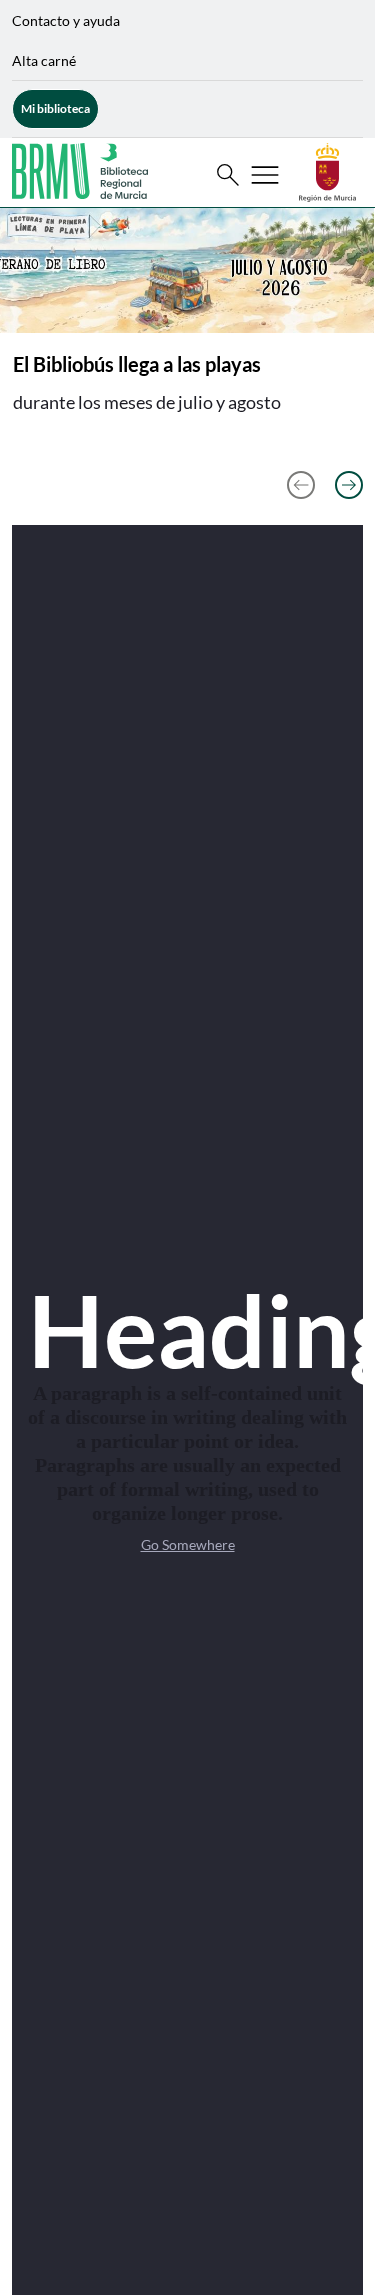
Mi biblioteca (55, 108)
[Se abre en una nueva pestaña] (327, 170)
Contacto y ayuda (66, 20)
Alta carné (44, 60)
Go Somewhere (188, 1544)
